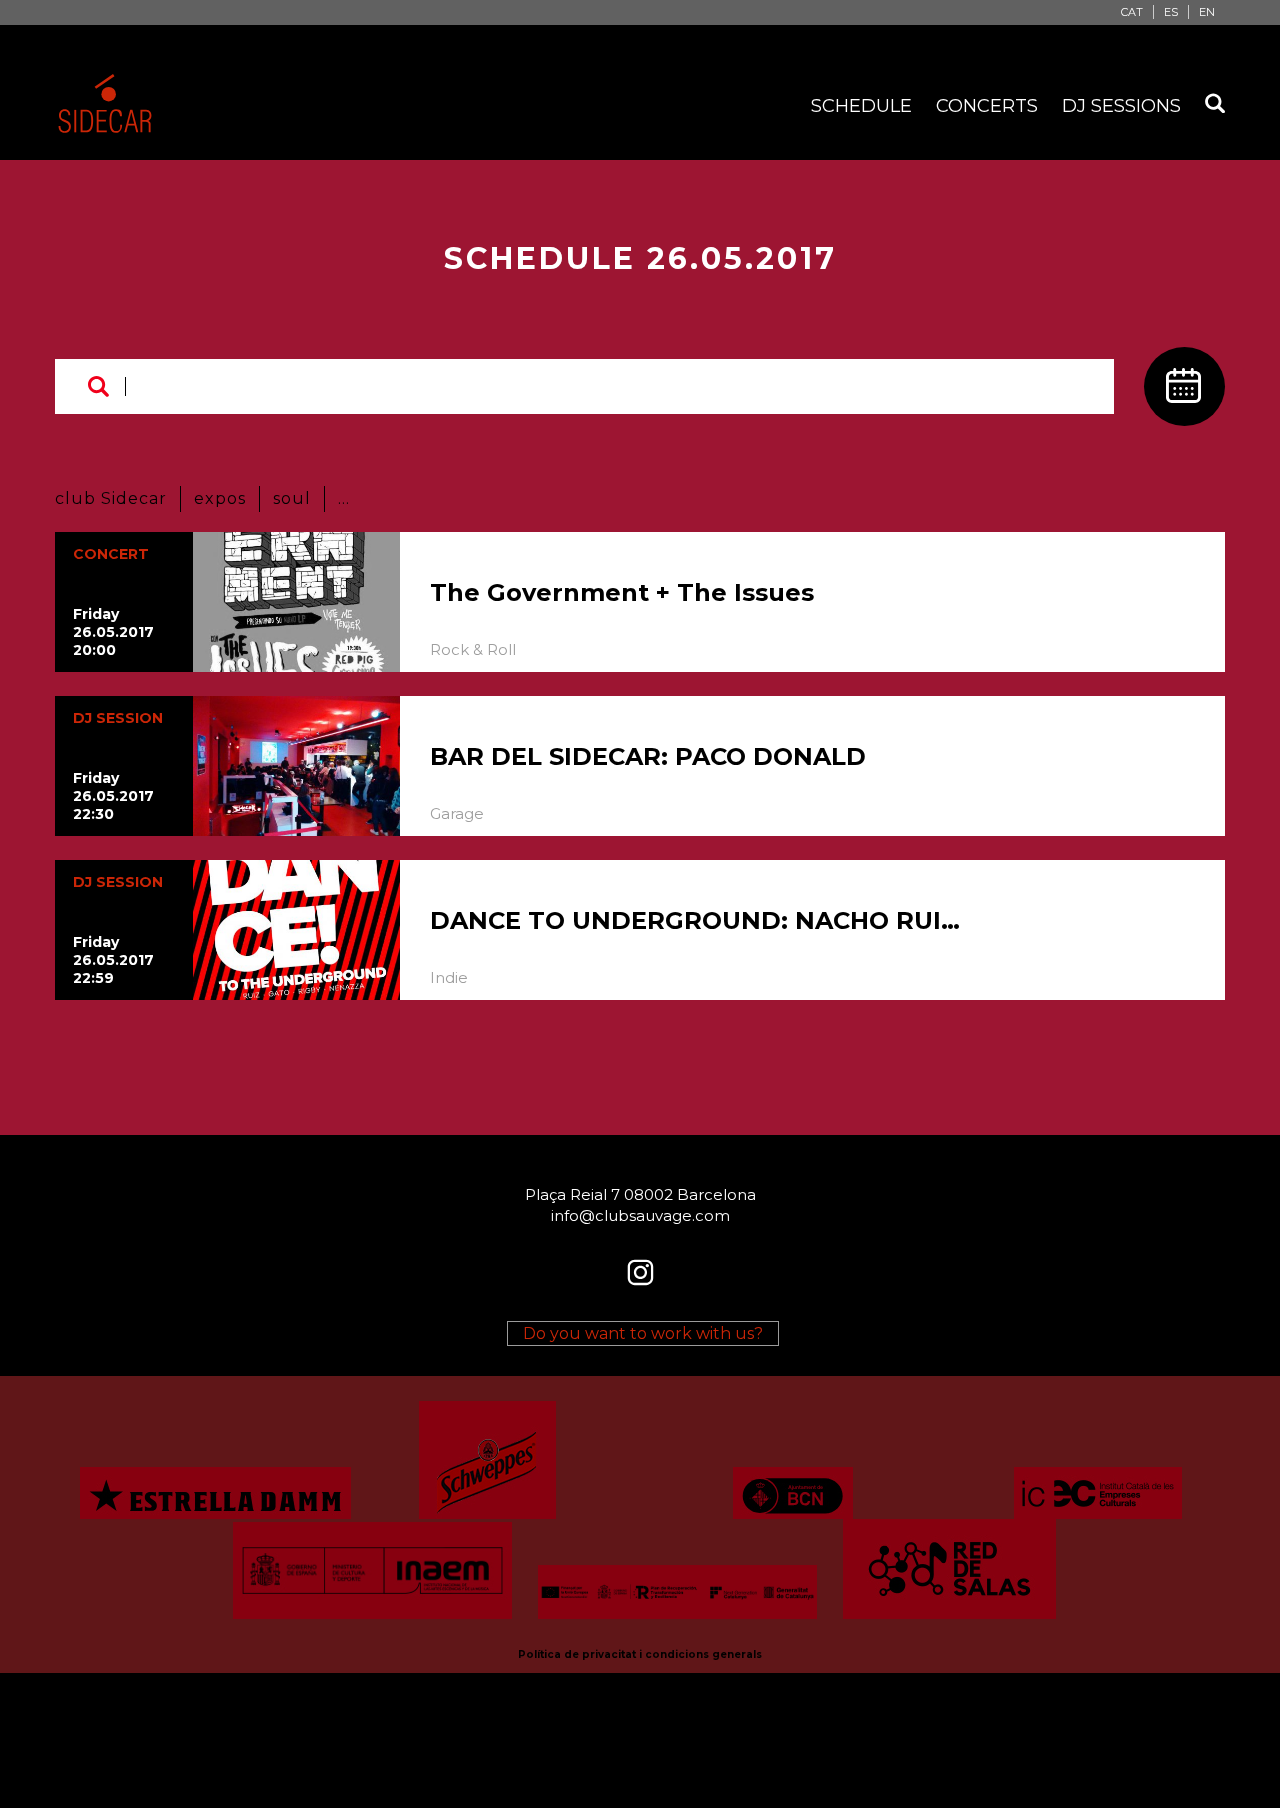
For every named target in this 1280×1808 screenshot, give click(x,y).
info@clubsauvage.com (640, 1215)
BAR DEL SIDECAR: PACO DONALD (648, 756)
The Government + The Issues (622, 592)
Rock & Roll (473, 649)
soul (292, 498)
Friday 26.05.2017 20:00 (113, 632)
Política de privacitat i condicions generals (640, 1654)
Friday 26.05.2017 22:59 (113, 960)
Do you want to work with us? (643, 1333)
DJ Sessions (1121, 106)
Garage (457, 813)
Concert (111, 554)
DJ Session (118, 718)
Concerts (987, 106)
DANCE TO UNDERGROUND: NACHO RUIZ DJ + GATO (695, 920)
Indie (449, 977)
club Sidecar (111, 498)
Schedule (861, 106)
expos (220, 498)
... (344, 498)
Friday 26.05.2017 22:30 (113, 796)
